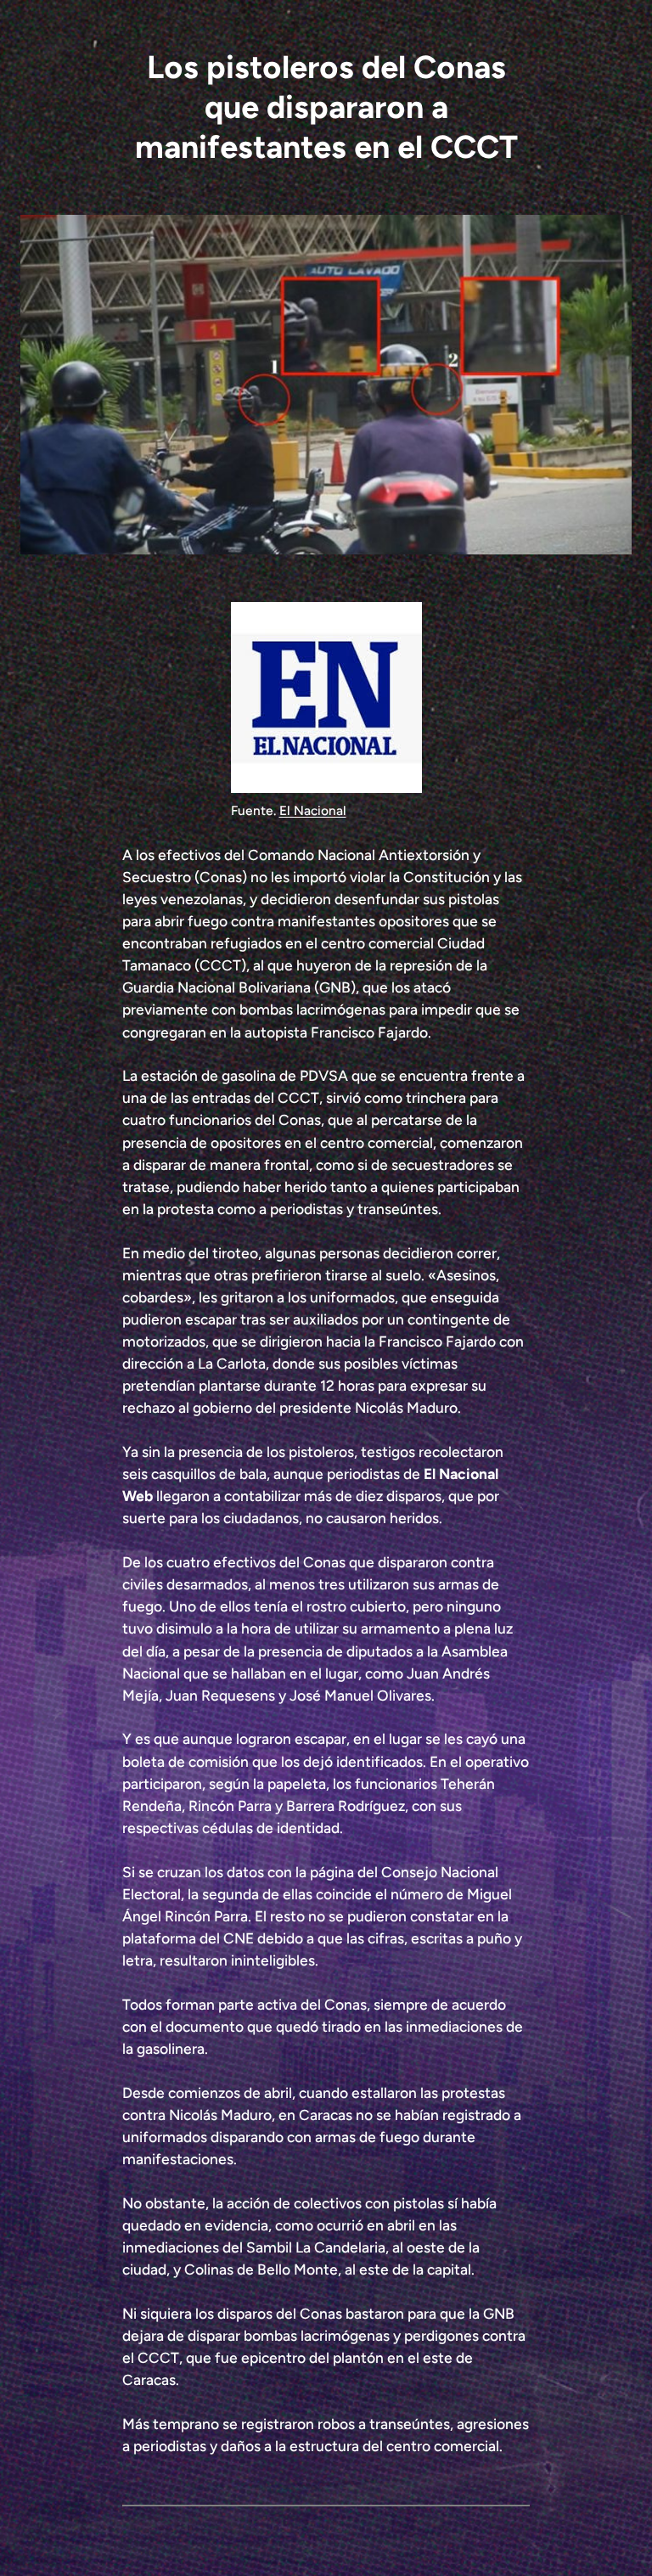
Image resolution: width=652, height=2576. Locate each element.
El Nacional (313, 810)
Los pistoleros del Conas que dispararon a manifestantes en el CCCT (326, 107)
